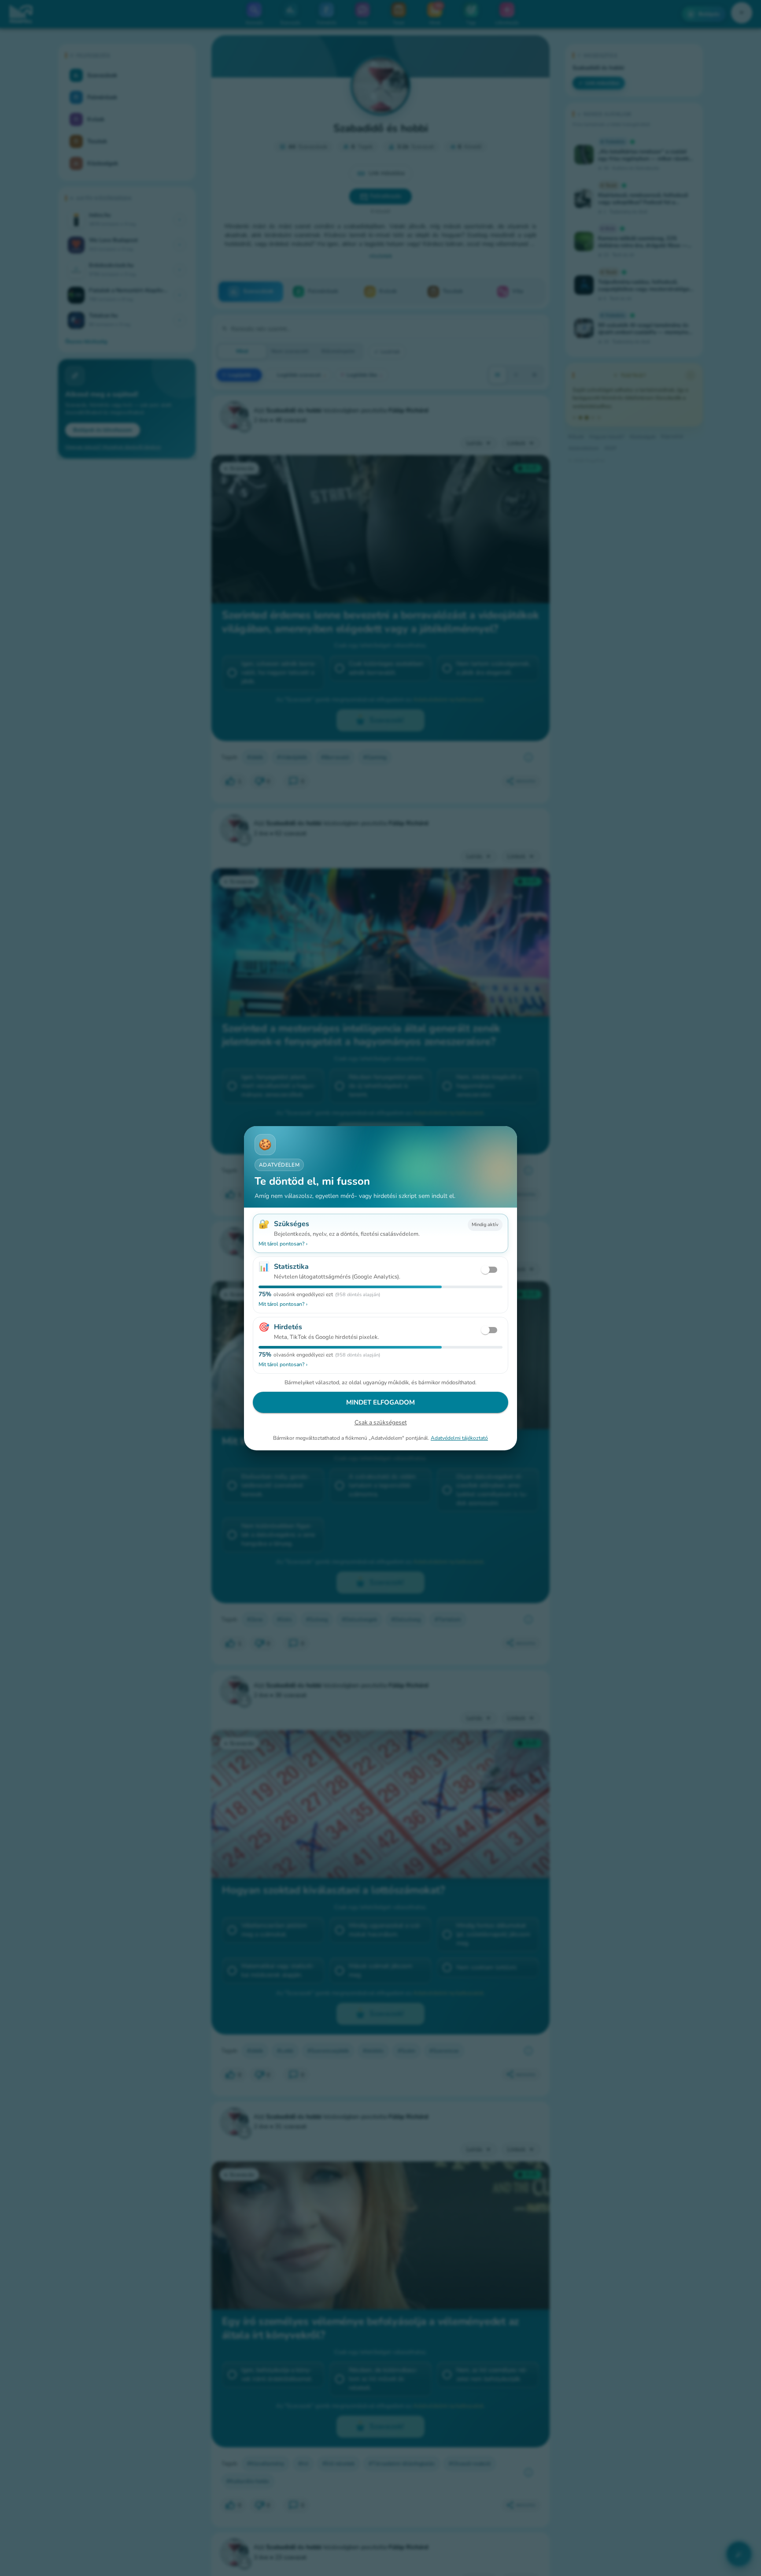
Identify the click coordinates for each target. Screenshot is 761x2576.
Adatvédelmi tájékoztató (459, 1438)
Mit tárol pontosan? (283, 1244)
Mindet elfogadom (380, 1402)
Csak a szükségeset (381, 1422)
